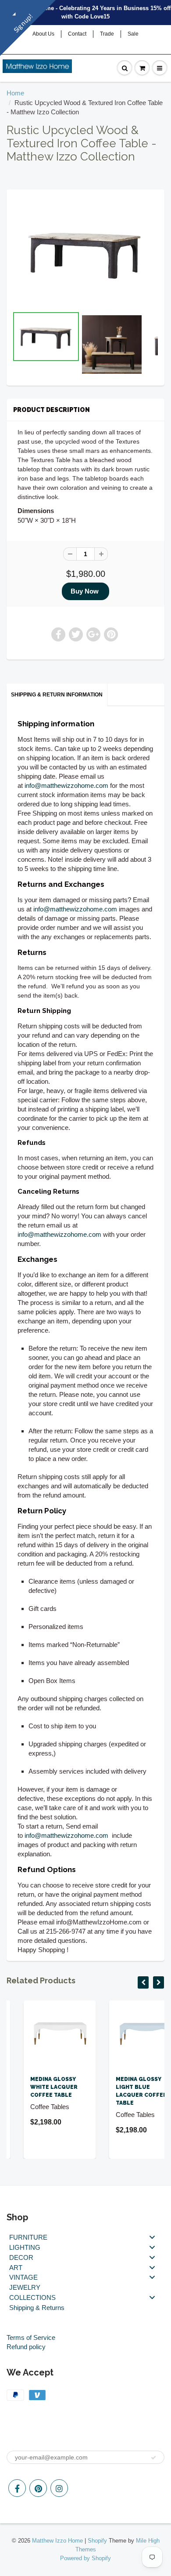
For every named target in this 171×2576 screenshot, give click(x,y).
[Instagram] (59, 2488)
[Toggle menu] (152, 2237)
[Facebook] (17, 2488)
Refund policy (26, 2347)
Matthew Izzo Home (57, 2541)
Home (15, 93)
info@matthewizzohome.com (66, 785)
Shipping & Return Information (57, 695)
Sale (133, 34)
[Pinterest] (38, 2488)
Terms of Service (31, 2337)
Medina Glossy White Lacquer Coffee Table (37, 2087)
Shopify (97, 2541)
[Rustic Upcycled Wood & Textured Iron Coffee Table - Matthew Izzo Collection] (85, 252)
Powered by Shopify (85, 2558)
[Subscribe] (153, 2458)
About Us (43, 34)
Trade (107, 34)
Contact (77, 34)
